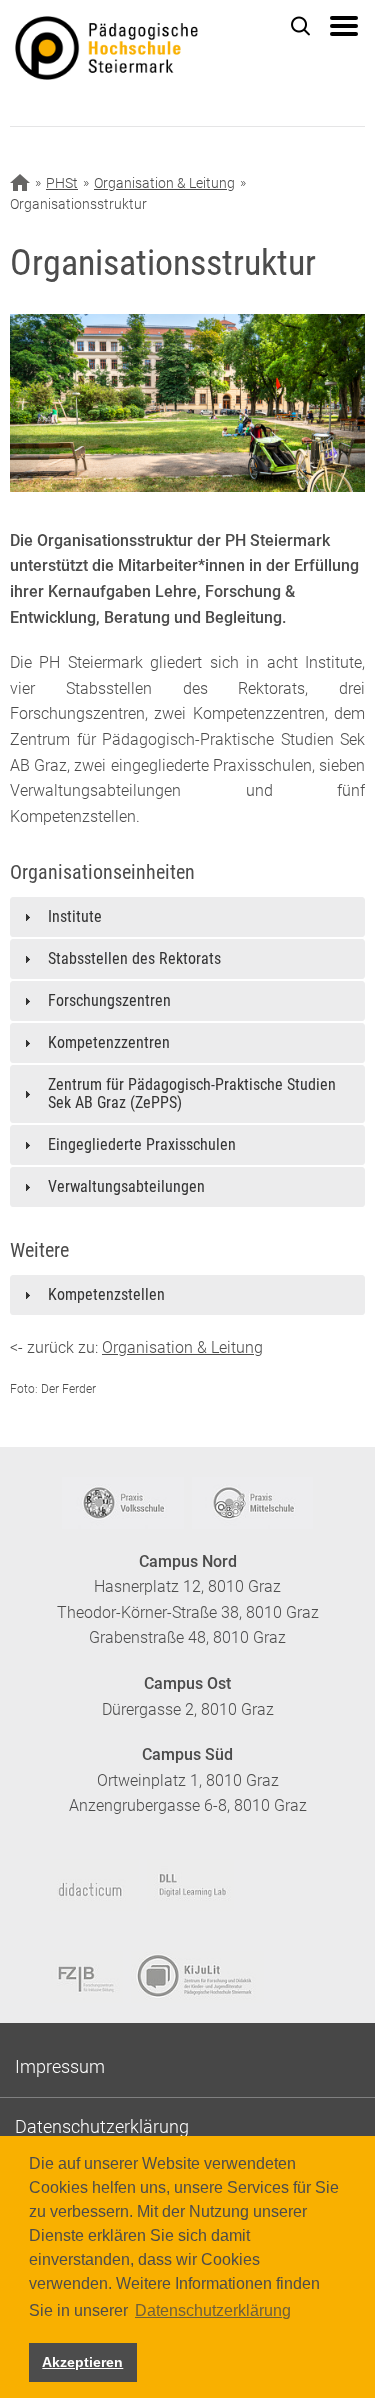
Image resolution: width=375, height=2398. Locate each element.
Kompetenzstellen (106, 1294)
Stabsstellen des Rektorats (134, 958)
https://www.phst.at (137, 51)
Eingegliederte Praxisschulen (142, 1144)
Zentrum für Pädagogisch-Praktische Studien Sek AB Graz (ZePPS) (192, 1093)
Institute (75, 916)
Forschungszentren (109, 1000)
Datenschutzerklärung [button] (213, 2310)
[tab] (187, 917)
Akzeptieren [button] (82, 2362)
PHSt (62, 183)
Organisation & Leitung (164, 183)
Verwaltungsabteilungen (126, 1186)
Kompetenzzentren (109, 1042)
